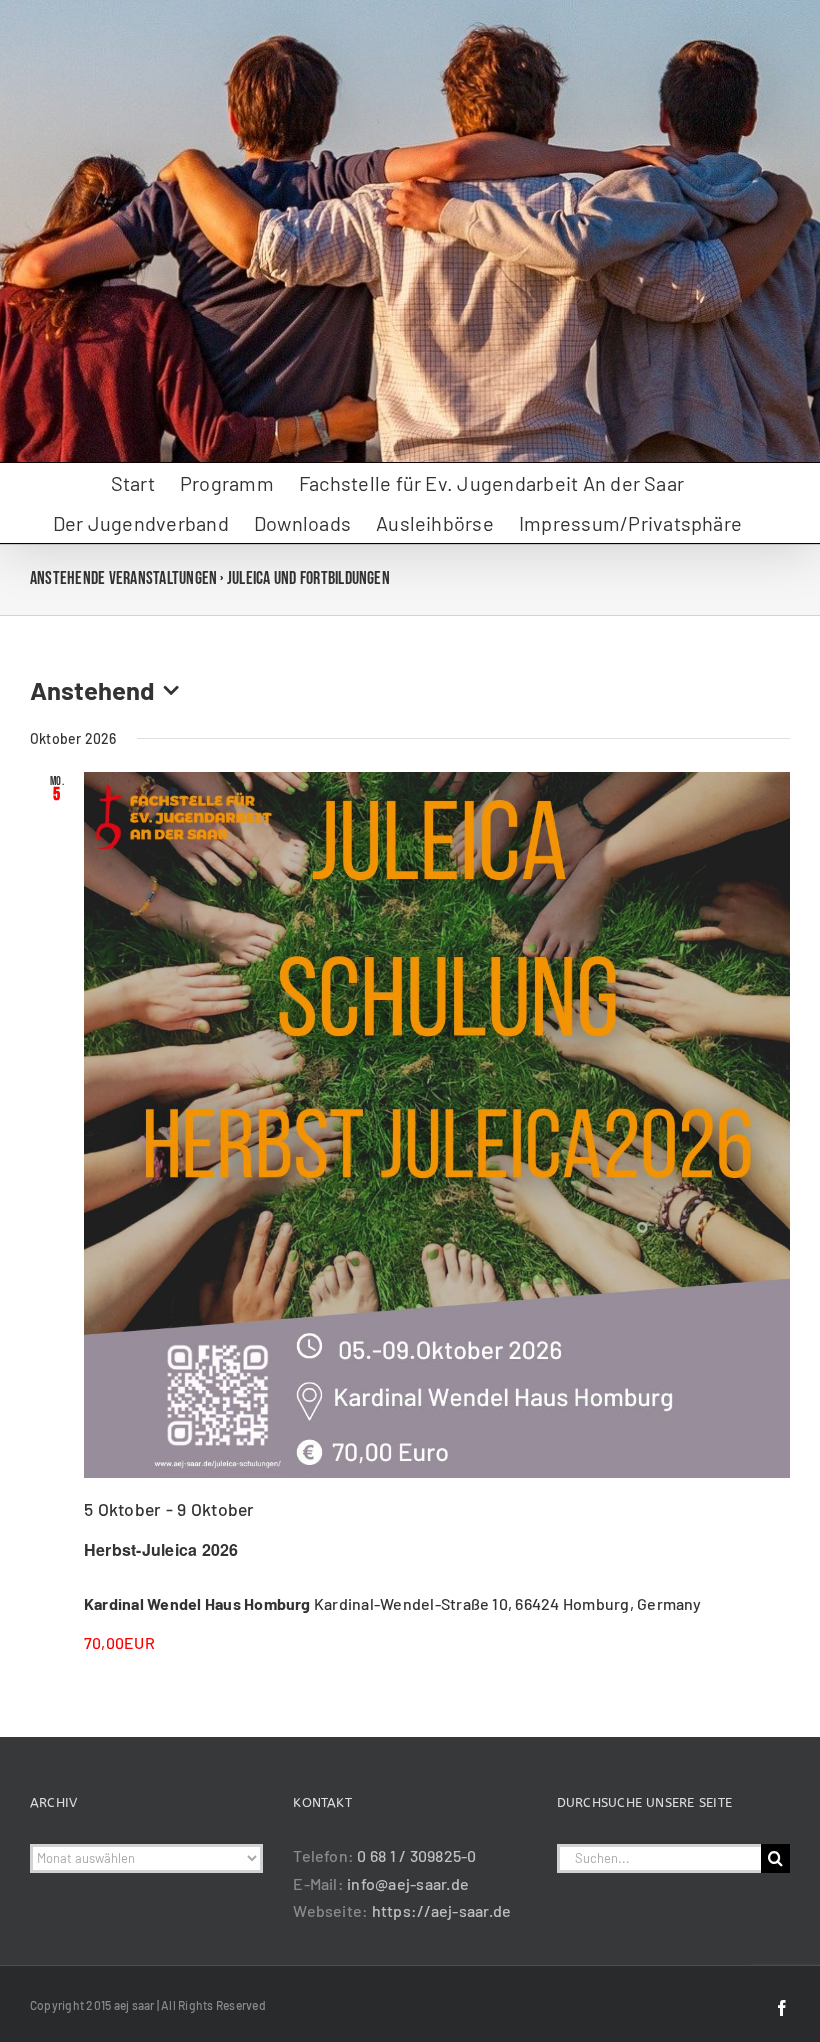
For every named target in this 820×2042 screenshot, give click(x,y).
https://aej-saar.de (442, 1910)
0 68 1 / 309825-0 (416, 1855)
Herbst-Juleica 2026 (161, 1549)
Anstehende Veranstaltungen (123, 578)
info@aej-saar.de (408, 1883)
